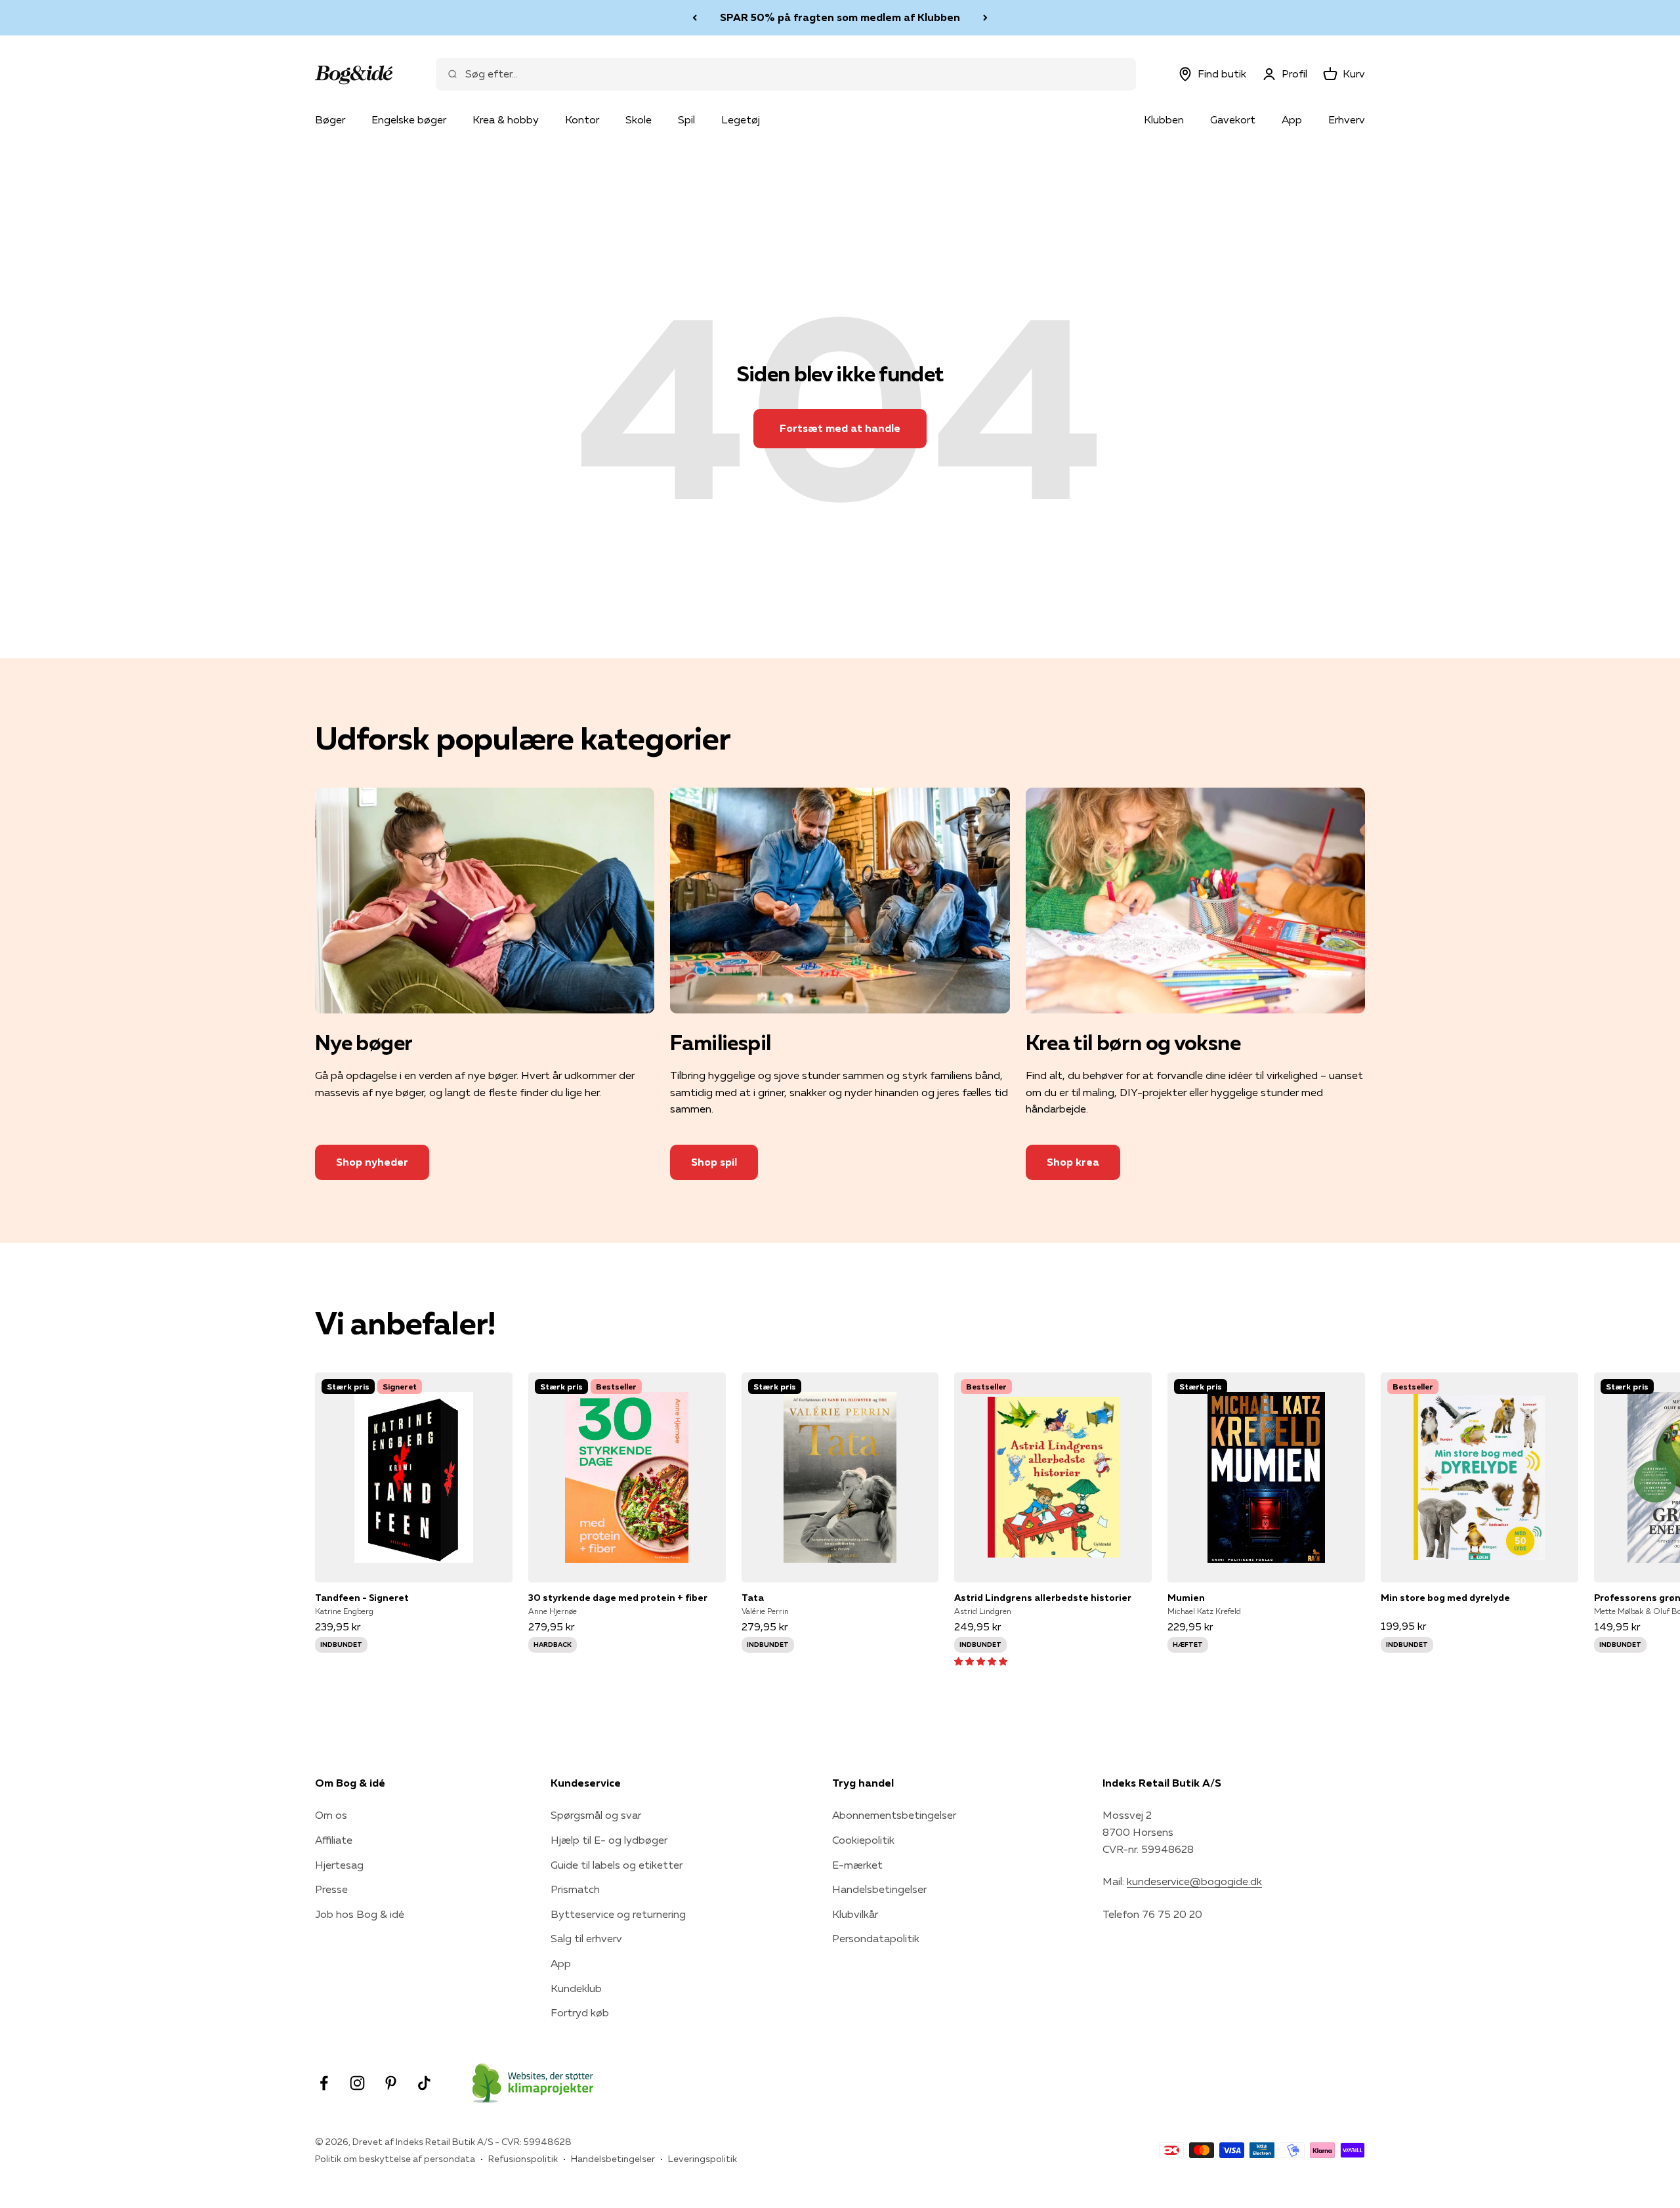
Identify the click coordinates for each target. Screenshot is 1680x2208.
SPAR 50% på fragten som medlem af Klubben (840, 17)
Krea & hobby (506, 119)
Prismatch (575, 1889)
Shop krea (1073, 1162)
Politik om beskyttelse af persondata (395, 2159)
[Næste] (985, 18)
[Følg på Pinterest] (391, 2083)
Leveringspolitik (703, 2159)
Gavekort (1233, 119)
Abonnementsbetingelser (894, 1815)
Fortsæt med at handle (840, 428)
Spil (686, 119)
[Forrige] (695, 18)
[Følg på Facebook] (324, 2083)
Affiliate (334, 1840)
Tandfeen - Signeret (362, 1598)
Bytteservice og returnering (618, 1914)
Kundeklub (576, 1988)
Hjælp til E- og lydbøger (609, 1840)
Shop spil (714, 1162)
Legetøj (741, 119)
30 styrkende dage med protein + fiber (618, 1598)
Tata (753, 1598)
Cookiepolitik (863, 1840)
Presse (331, 1889)
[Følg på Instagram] (357, 2083)
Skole (639, 119)
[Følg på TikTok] (424, 2083)
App (1292, 119)
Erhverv (1347, 119)
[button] (981, 1661)
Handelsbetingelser (879, 1889)
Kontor (582, 119)
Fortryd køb (580, 2012)
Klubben (1164, 119)
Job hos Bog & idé (360, 1914)
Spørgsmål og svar (596, 1815)
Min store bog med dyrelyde (1445, 1598)
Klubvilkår (855, 1914)
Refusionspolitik (523, 2159)
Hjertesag (339, 1865)
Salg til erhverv (586, 1938)
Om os (331, 1815)
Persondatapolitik (876, 1938)
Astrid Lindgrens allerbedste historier (1043, 1598)
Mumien (1186, 1598)
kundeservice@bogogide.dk (1194, 1881)
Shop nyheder (372, 1162)
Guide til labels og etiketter (617, 1865)
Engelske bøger (409, 119)
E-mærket (857, 1865)
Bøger (330, 119)
